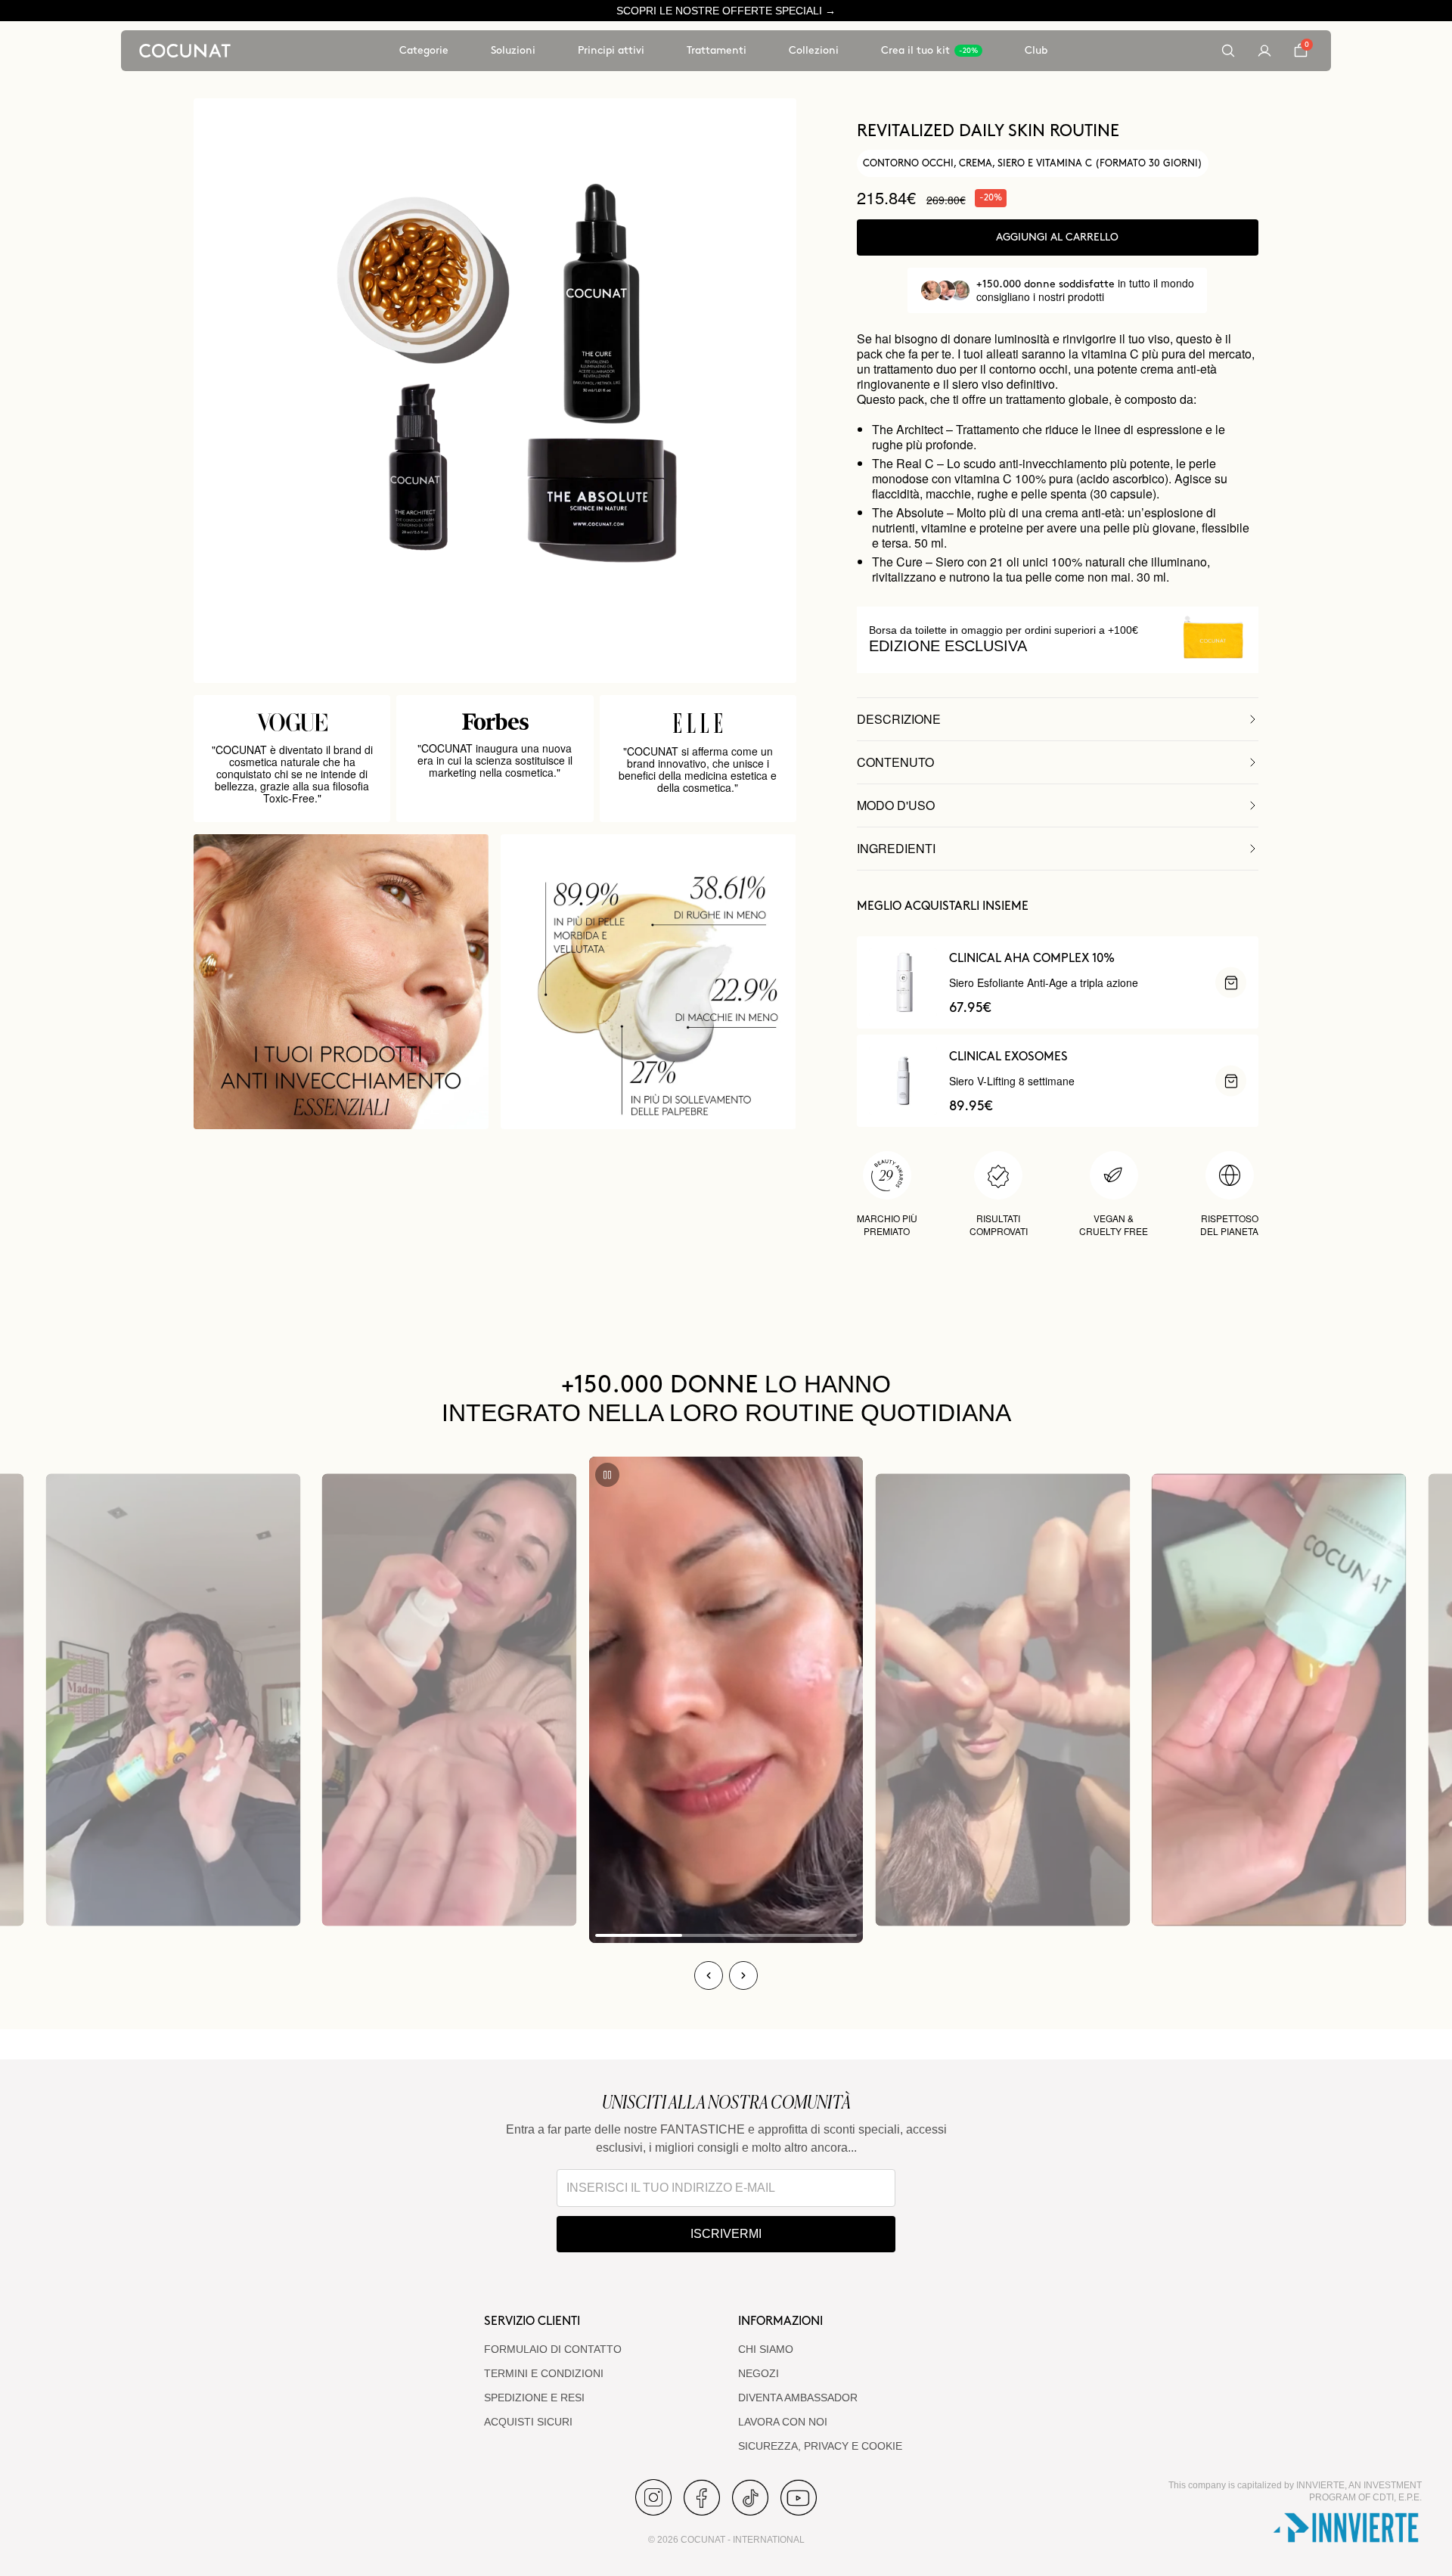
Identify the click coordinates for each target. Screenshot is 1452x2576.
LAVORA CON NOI (783, 2422)
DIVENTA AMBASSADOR (798, 2398)
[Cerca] (1228, 51)
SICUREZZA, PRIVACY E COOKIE (820, 2446)
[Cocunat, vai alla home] (185, 51)
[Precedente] (709, 1975)
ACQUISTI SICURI (528, 2422)
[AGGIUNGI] (1231, 983)
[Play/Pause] (607, 1475)
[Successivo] (743, 1975)
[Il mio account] (1264, 51)
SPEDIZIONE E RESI (534, 2398)
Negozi (759, 2373)
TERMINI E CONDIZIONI (544, 2373)
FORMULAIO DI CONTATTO (553, 2349)
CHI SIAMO (766, 2349)
